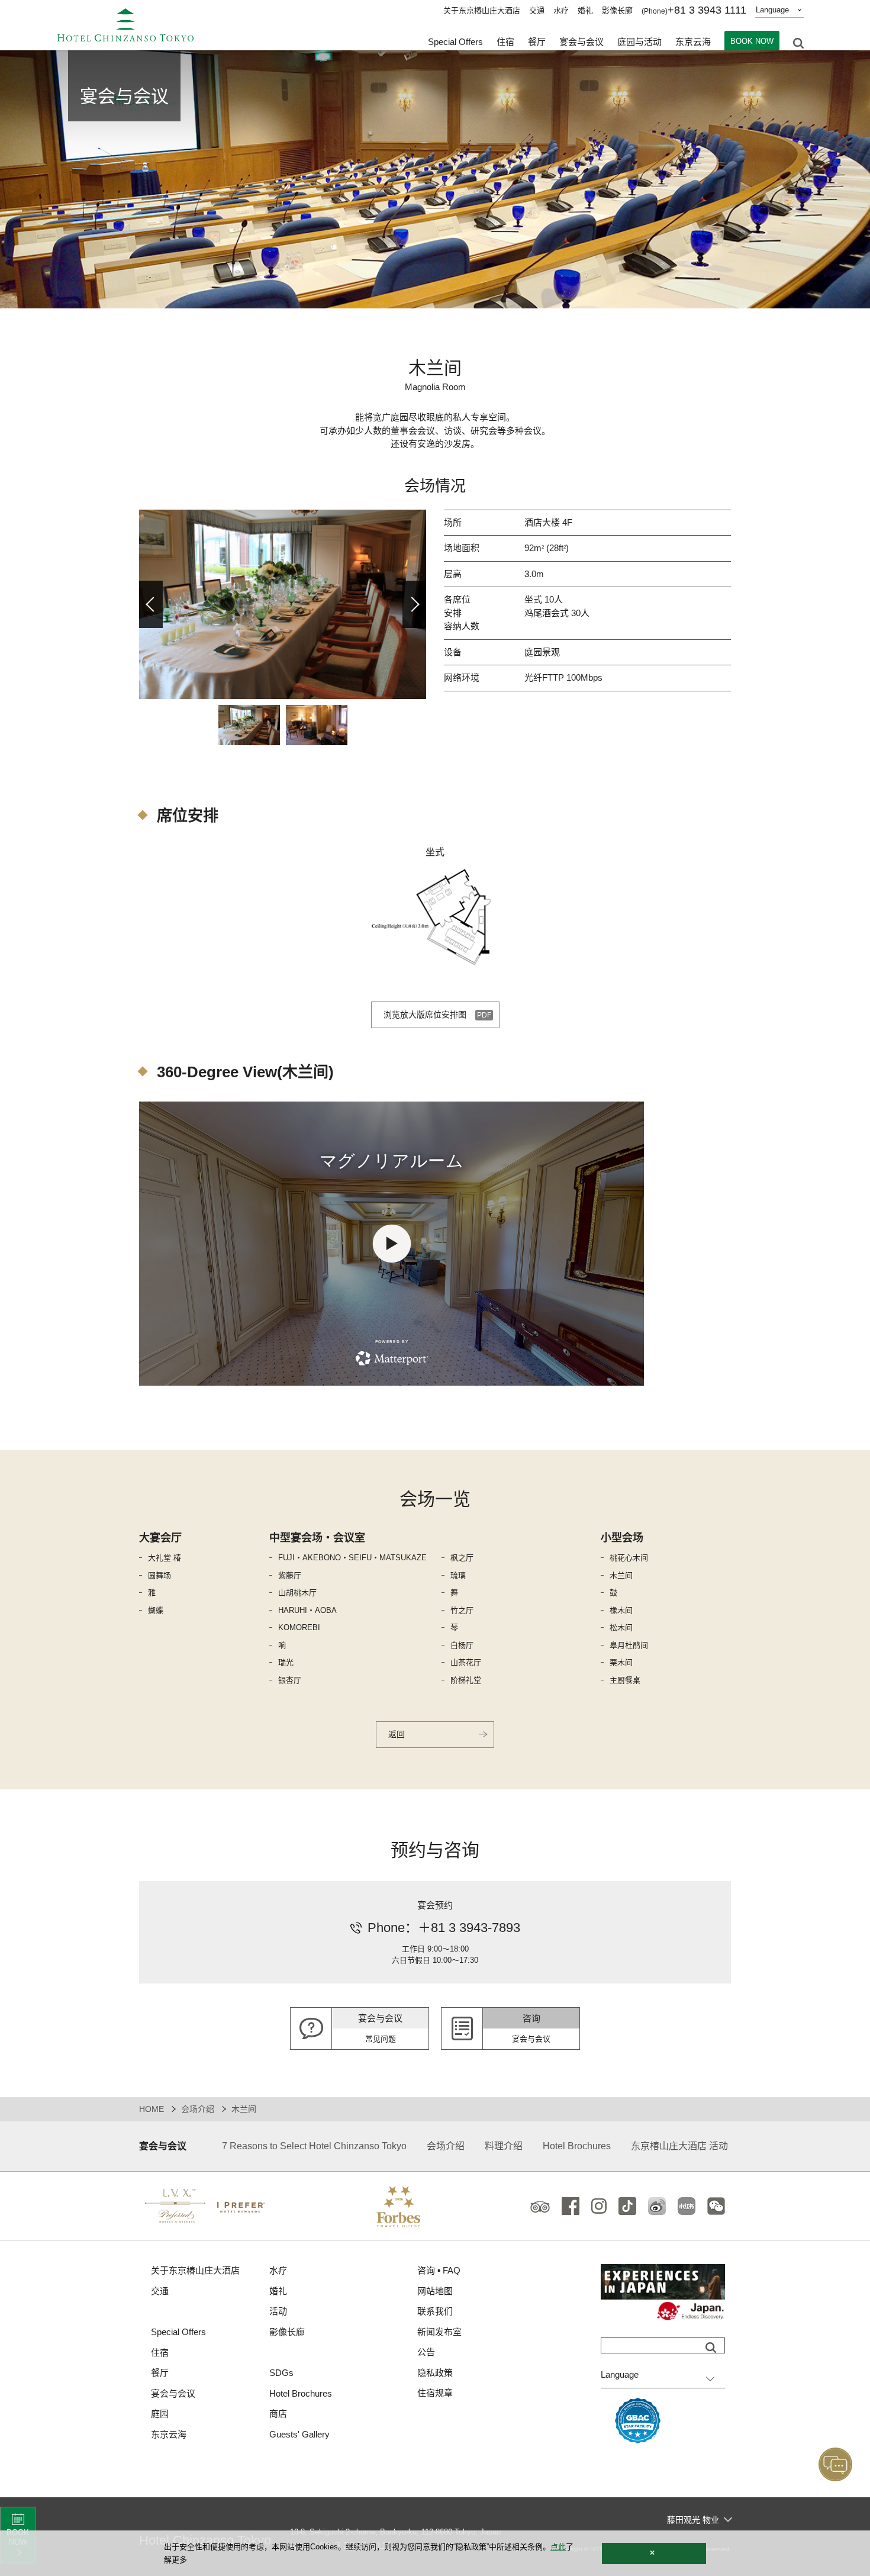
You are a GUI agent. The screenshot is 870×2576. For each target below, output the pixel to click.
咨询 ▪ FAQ (439, 2270)
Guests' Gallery (299, 2434)
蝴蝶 (156, 1610)
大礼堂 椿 (165, 1558)
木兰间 (621, 1575)
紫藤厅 (290, 1575)
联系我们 (435, 2311)
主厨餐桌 (625, 1680)
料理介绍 (504, 2146)
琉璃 (458, 1575)
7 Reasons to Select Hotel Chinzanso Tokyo (314, 2146)
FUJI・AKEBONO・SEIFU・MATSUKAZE (352, 1558)
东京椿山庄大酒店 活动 (679, 2146)
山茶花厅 (466, 1662)
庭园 (160, 2414)
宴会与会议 (581, 42)
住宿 (160, 2353)
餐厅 (160, 2373)
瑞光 (286, 1662)
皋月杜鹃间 (629, 1645)
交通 (537, 10)
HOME (152, 2109)
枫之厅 (462, 1558)
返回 (397, 1734)
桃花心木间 (629, 1558)
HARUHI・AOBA (307, 1610)
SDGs (281, 2373)
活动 (278, 2311)
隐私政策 (435, 2373)
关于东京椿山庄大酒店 (482, 10)
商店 (278, 2414)
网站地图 (435, 2291)
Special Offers (455, 42)
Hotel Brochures (577, 2146)
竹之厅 (462, 1610)
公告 (426, 2352)
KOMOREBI (299, 1627)
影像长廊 (617, 10)
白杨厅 (462, 1645)
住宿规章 (435, 2393)
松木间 (621, 1627)
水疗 (561, 10)
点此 (558, 2547)
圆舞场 (159, 1575)
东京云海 (693, 42)
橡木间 (621, 1610)
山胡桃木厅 (297, 1593)
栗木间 (621, 1662)
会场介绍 (198, 2109)
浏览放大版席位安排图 (425, 1015)
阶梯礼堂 (466, 1680)
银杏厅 (290, 1680)
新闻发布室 (439, 2332)
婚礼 (585, 10)
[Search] (711, 2348)
